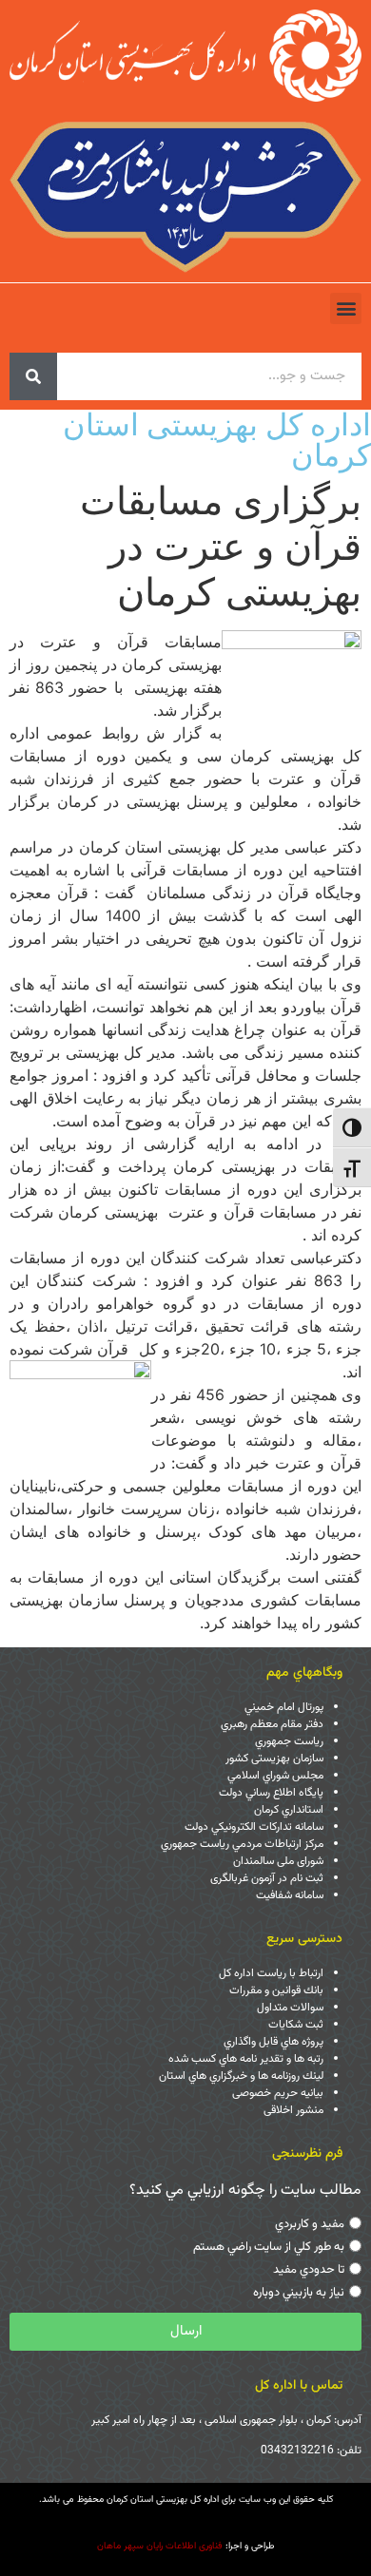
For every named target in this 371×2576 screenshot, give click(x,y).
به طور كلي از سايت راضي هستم (269, 2247)
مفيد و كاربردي (310, 2224)
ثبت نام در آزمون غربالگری (267, 1878)
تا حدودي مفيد (309, 2270)
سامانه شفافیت (290, 1895)
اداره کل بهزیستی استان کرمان (217, 440)
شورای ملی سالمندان (278, 1861)
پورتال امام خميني (284, 1707)
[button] (346, 308)
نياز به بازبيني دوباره (299, 2293)
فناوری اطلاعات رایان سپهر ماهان (160, 2546)
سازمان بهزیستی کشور (274, 1759)
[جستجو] (33, 376)
